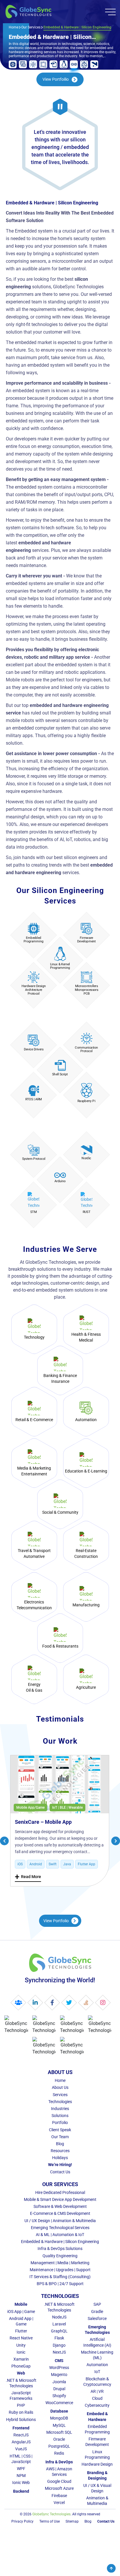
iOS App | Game (21, 2312)
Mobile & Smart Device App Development (60, 2199)
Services (60, 2095)
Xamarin (21, 2359)
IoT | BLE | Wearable (67, 1808)
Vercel (59, 2503)
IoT (97, 2372)
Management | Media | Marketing (60, 2263)
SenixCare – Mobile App (43, 1822)
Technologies (60, 2102)
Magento (59, 2375)
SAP (97, 2304)
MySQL (59, 2425)
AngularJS (21, 2442)
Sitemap (72, 2521)
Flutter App (87, 1864)
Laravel (59, 2324)
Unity (21, 2345)
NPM (21, 2476)
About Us (60, 2087)
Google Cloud (59, 2481)
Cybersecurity (97, 2405)
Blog (60, 2144)
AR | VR (97, 2391)
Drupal (59, 2389)
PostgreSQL (59, 2446)
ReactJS (21, 2435)
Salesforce (97, 2318)
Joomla (59, 2382)
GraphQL (59, 2331)
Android (36, 1864)
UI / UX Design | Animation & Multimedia (60, 2221)
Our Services (31, 27)
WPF (21, 2469)
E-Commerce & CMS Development (60, 2213)
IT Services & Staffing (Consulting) (60, 2277)
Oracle (59, 2439)
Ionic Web (21, 2483)
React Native (21, 2338)
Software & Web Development (60, 2206)
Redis (59, 2453)
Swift (53, 1864)
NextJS (59, 2352)
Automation (97, 2365)
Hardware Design (97, 2464)
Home (14, 27)
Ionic (21, 2352)
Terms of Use (50, 2521)
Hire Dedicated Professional (60, 2192)
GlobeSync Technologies (51, 2514)
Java (67, 1864)
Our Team (60, 2137)
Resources (60, 2151)
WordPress (59, 2368)
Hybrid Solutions (21, 2420)
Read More (28, 1877)
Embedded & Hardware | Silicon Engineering (60, 2242)
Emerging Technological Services (60, 2228)
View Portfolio (56, 1921)
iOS (20, 1864)
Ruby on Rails (21, 2412)
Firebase (59, 2496)
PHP (21, 2405)
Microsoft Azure (59, 2488)
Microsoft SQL (59, 2432)
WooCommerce (59, 2403)
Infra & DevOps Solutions (60, 2249)
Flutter (21, 2331)
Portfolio (60, 2123)
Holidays (60, 2158)
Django (59, 2345)
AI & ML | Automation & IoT (60, 2235)
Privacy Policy (22, 2521)
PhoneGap (21, 2366)
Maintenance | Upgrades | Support (60, 2270)
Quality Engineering (60, 2256)
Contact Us (60, 2172)
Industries (60, 2109)
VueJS (21, 2449)
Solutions (60, 2116)
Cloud (97, 2398)
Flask (59, 2338)
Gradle (97, 2312)
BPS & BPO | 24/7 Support (60, 2284)
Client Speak (60, 2130)
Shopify (59, 2396)
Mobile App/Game (30, 1808)
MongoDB (59, 2418)
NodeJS (59, 2317)
